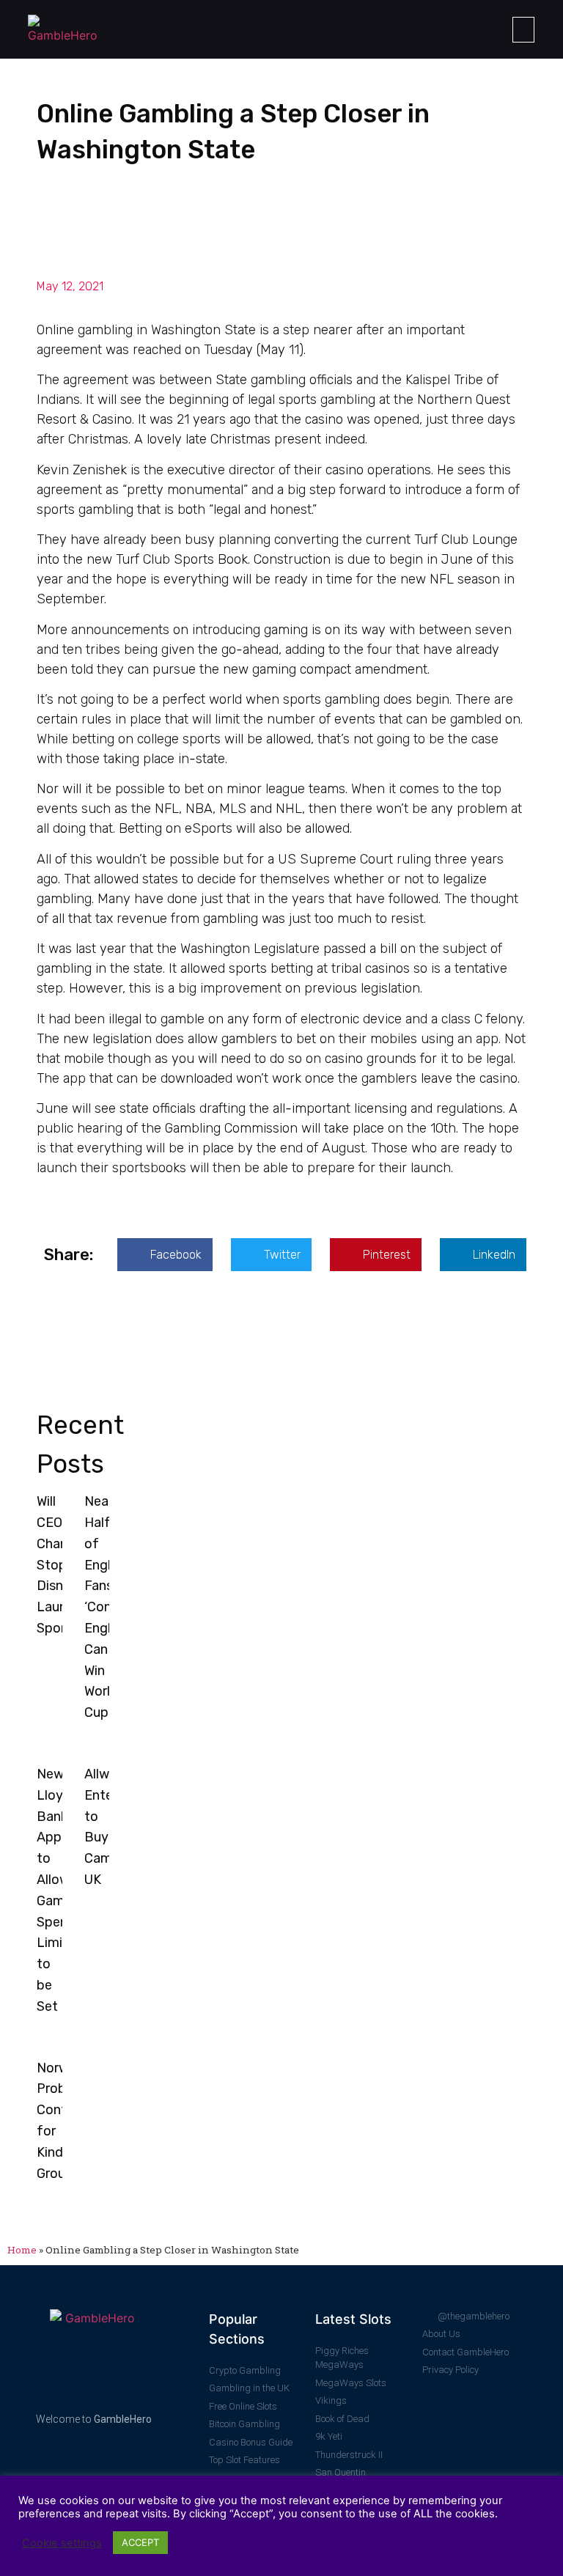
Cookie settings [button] (62, 2543)
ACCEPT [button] (140, 2542)
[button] (523, 30)
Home (22, 2250)
